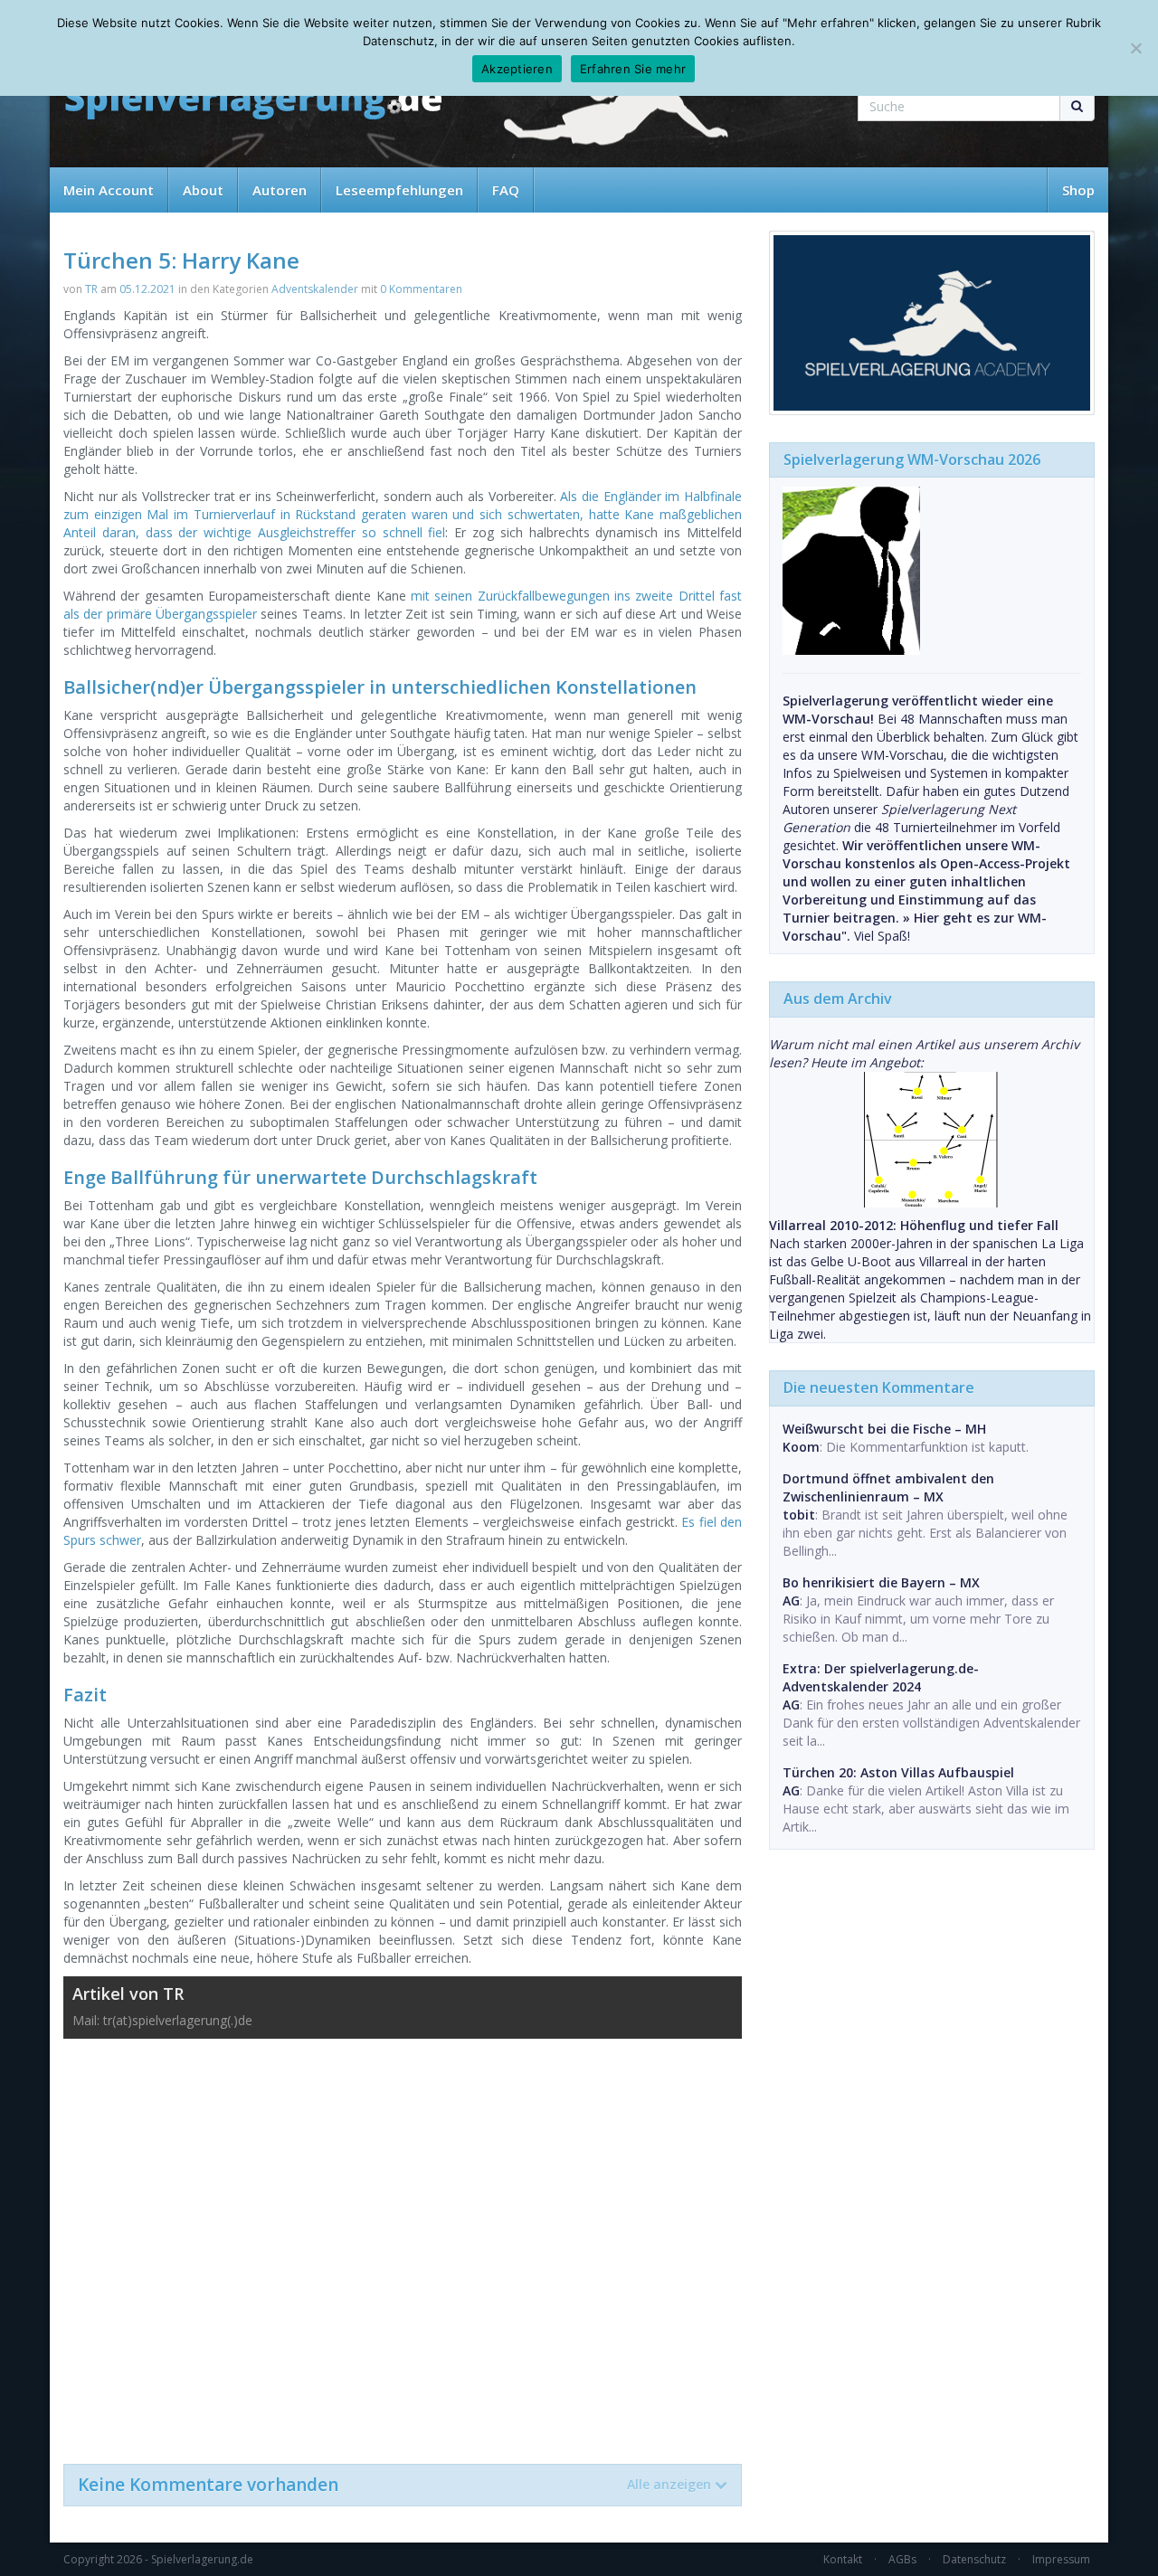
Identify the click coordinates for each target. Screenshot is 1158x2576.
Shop (1078, 190)
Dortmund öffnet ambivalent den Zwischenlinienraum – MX (888, 1487)
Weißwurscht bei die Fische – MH (884, 1429)
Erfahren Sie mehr (633, 69)
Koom (801, 1447)
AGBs (902, 2559)
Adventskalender (315, 289)
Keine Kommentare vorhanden (394, 2485)
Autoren (280, 190)
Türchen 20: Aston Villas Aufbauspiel (898, 1772)
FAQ (506, 190)
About (203, 190)
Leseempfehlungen (399, 190)
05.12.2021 (147, 289)
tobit (799, 1515)
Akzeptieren (517, 69)
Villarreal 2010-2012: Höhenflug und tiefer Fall (914, 1225)
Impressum (1061, 2559)
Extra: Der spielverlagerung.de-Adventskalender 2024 (881, 1677)
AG (791, 1601)
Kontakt (843, 2559)
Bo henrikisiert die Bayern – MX (881, 1582)
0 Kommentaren (421, 289)
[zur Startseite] (253, 102)
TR (91, 289)
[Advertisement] (403, 2242)
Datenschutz (974, 2559)
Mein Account (109, 190)
